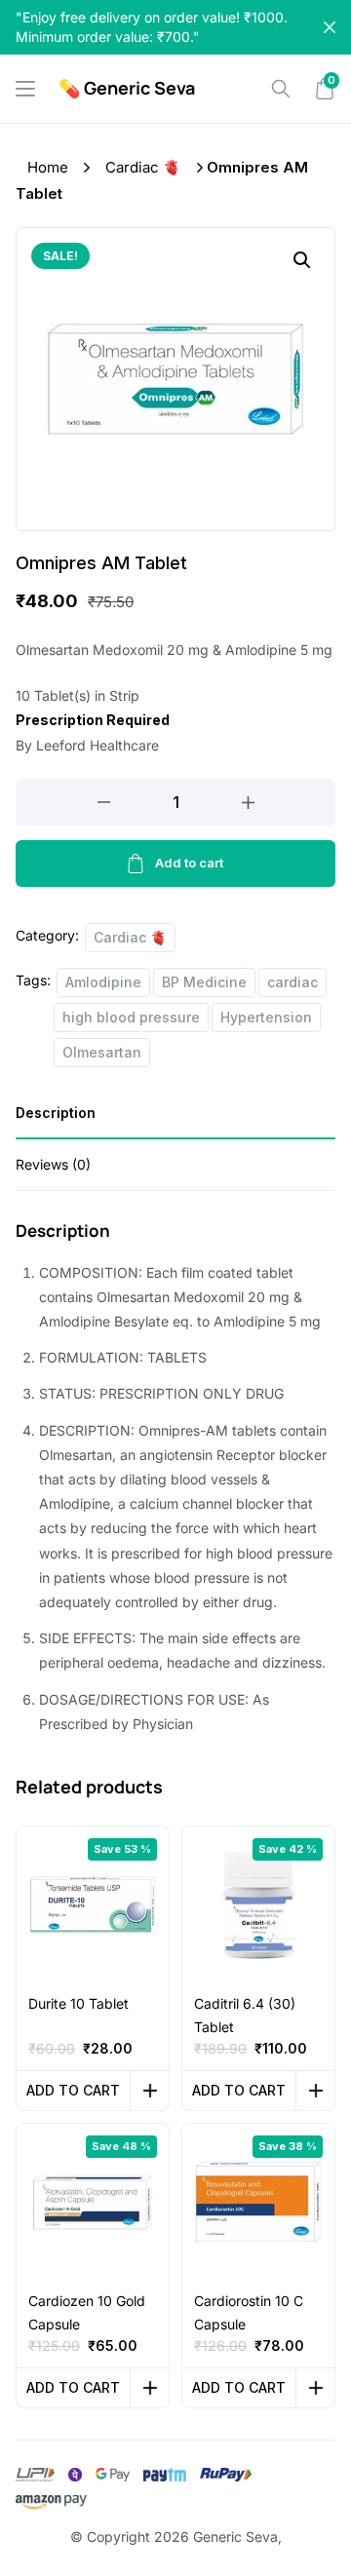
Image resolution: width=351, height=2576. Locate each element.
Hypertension (266, 1017)
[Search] (281, 89)
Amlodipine (103, 982)
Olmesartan (102, 1052)
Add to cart (189, 863)
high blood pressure (131, 1017)
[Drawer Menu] (25, 89)
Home (48, 167)
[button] (302, 260)
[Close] (330, 27)
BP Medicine (204, 982)
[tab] (175, 1119)
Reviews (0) (53, 1164)
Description (56, 1113)
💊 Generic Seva (127, 88)
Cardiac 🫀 (143, 167)
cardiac (292, 982)
